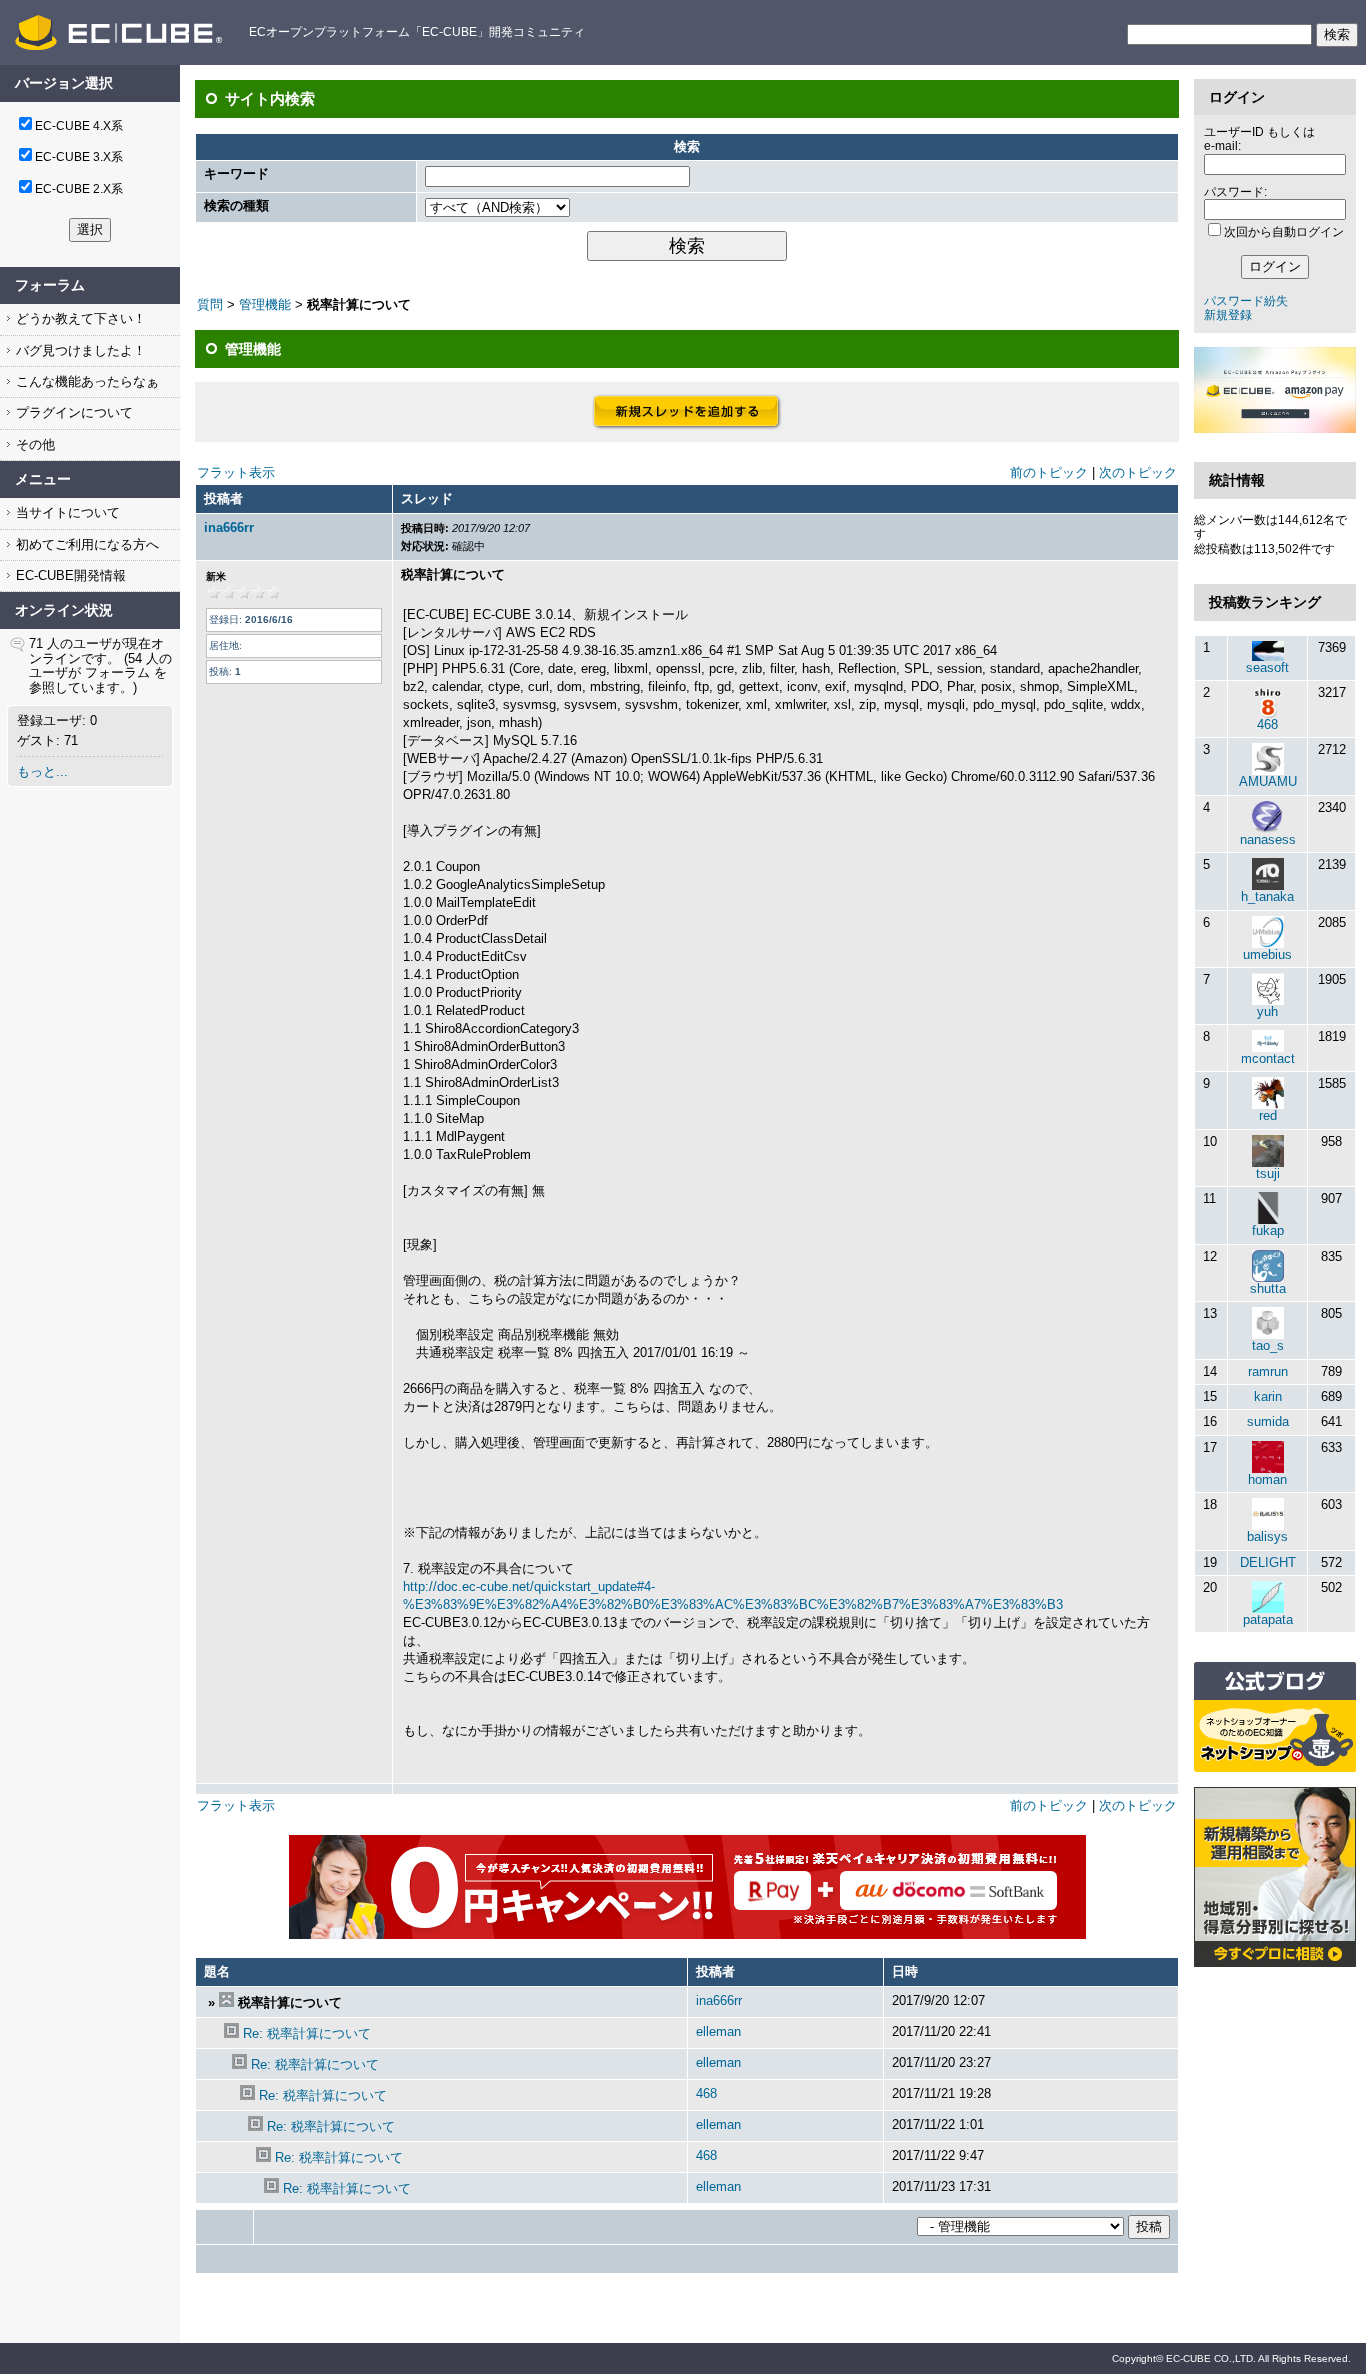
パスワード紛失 (1246, 301)
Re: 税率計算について (307, 2033)
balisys (1267, 1536)
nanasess (1268, 839)
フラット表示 (236, 472)
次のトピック (1138, 472)
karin (1268, 1396)
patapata (1268, 1619)
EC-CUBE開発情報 (69, 575)
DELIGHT (1268, 1562)
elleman (718, 2031)
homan (1267, 1479)
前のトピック (1049, 472)
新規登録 (1228, 315)
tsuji (1268, 1173)
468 (706, 2093)
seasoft (1267, 667)
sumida (1268, 1421)
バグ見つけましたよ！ (79, 350)
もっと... (42, 771)
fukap (1268, 1230)
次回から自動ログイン (1284, 232)
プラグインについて (72, 412)
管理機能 (265, 304)
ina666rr (229, 527)
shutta (1268, 1288)
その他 (33, 444)
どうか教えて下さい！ (79, 318)
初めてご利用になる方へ (85, 544)
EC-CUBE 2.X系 (79, 189)
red (1268, 1115)
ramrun (1268, 1371)
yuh (1267, 1011)
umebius (1267, 954)
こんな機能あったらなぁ (85, 381)
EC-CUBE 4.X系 (79, 126)
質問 (210, 304)
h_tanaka (1267, 896)
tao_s (1268, 1345)
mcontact (1268, 1058)
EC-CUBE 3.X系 (79, 157)
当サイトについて (66, 512)
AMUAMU (1268, 781)
